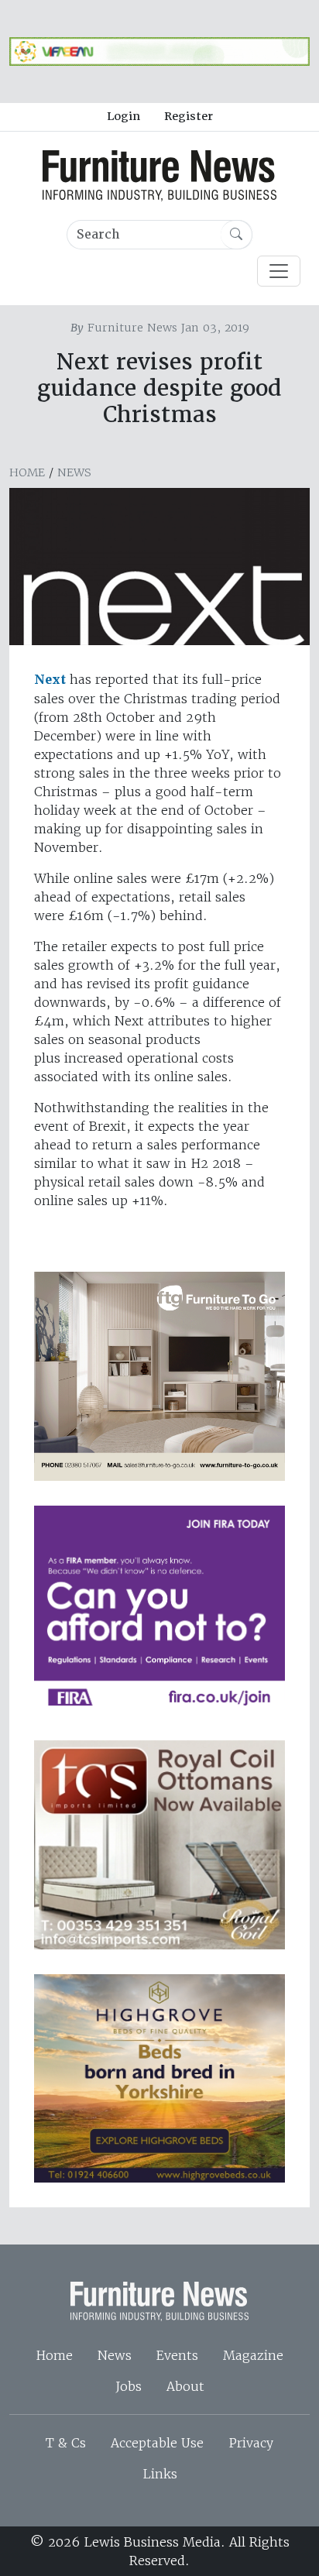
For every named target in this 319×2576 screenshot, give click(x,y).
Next (50, 680)
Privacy (251, 2443)
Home (27, 472)
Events (177, 2355)
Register (189, 116)
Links (160, 2474)
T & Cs (66, 2443)
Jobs (129, 2386)
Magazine (253, 2355)
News (74, 472)
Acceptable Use (157, 2443)
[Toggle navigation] (279, 271)
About (185, 2386)
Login (123, 116)
